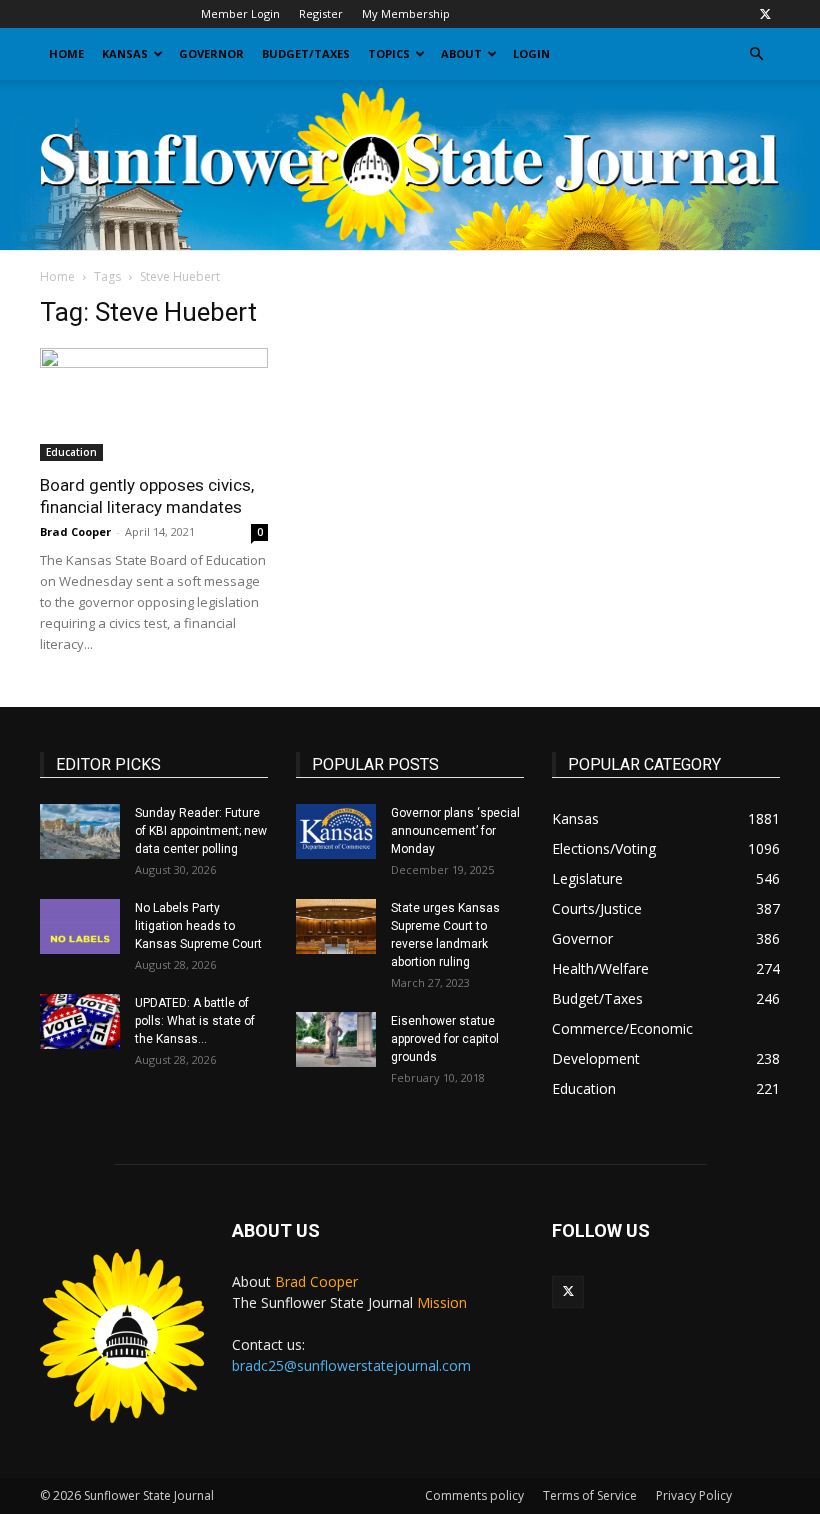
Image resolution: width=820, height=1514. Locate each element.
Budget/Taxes (306, 53)
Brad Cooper (75, 531)
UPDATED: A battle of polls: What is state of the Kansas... (195, 1021)
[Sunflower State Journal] (410, 165)
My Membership (406, 13)
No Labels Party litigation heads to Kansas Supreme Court (198, 926)
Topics (389, 53)
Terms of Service (590, 1495)
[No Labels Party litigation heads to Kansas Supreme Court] (80, 926)
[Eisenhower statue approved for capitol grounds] (336, 1039)
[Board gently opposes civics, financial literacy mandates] (154, 404)
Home (66, 53)
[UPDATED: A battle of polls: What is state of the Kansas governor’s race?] (80, 1021)
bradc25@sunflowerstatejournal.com (351, 1365)
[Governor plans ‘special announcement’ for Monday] (336, 831)
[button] (756, 54)
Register (321, 13)
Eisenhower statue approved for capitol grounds (445, 1039)
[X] (765, 14)
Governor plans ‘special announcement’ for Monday (455, 831)
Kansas (125, 53)
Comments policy (474, 1495)
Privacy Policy (694, 1495)
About (461, 53)
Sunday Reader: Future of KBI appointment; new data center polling (201, 831)
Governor (211, 53)
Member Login (240, 13)
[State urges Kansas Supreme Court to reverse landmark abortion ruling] (336, 926)
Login (531, 53)
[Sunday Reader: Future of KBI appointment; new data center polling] (80, 831)
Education (71, 452)
